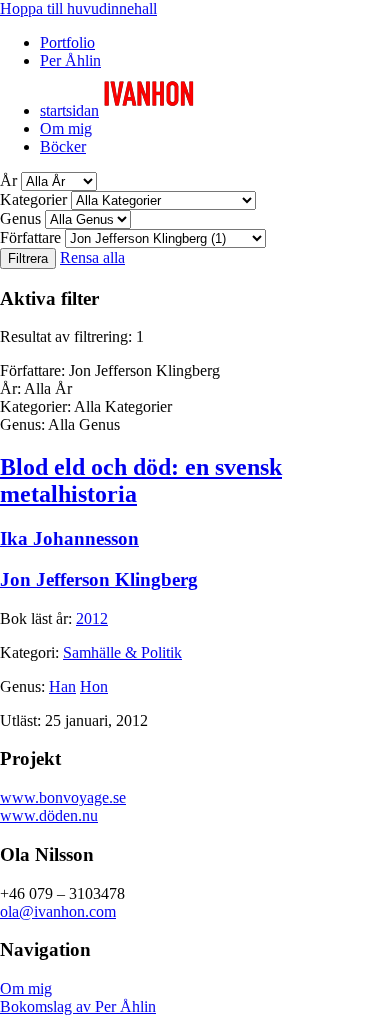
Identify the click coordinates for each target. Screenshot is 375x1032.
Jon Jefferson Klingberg (99, 579)
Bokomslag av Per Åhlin (78, 1006)
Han (62, 686)
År (8, 180)
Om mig (66, 128)
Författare (30, 237)
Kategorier (33, 199)
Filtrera (28, 258)
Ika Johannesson (69, 538)
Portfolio (67, 42)
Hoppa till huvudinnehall (78, 8)
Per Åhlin (70, 60)
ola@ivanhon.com (58, 911)
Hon (94, 686)
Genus (20, 218)
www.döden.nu (49, 815)
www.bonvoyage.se (63, 797)
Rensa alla (92, 257)
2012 (92, 618)
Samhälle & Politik (122, 652)
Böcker (63, 146)
